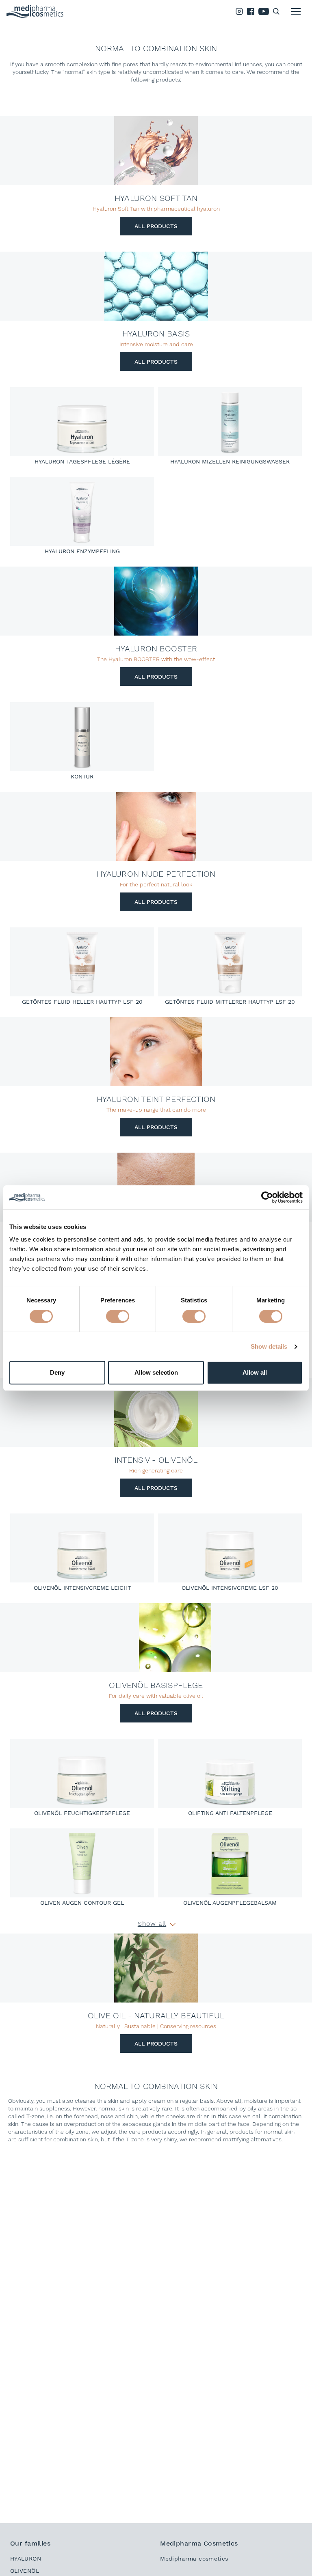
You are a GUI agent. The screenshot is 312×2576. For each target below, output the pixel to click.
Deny (57, 1372)
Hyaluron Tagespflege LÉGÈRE (82, 461)
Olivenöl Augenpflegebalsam (230, 1903)
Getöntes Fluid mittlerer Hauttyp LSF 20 (230, 1002)
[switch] (118, 1316)
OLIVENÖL (25, 2571)
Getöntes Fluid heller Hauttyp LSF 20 (82, 1002)
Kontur (82, 776)
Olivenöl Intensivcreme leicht (82, 1588)
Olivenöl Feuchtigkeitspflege (82, 1813)
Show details (269, 1346)
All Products (156, 226)
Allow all (255, 1372)
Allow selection (156, 1372)
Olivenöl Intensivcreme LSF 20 (230, 1588)
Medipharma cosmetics (194, 2559)
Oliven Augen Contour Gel (82, 1903)
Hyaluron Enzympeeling (82, 551)
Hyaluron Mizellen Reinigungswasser (230, 461)
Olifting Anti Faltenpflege (230, 1813)
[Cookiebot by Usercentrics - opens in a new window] (267, 1197)
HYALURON (26, 2559)
